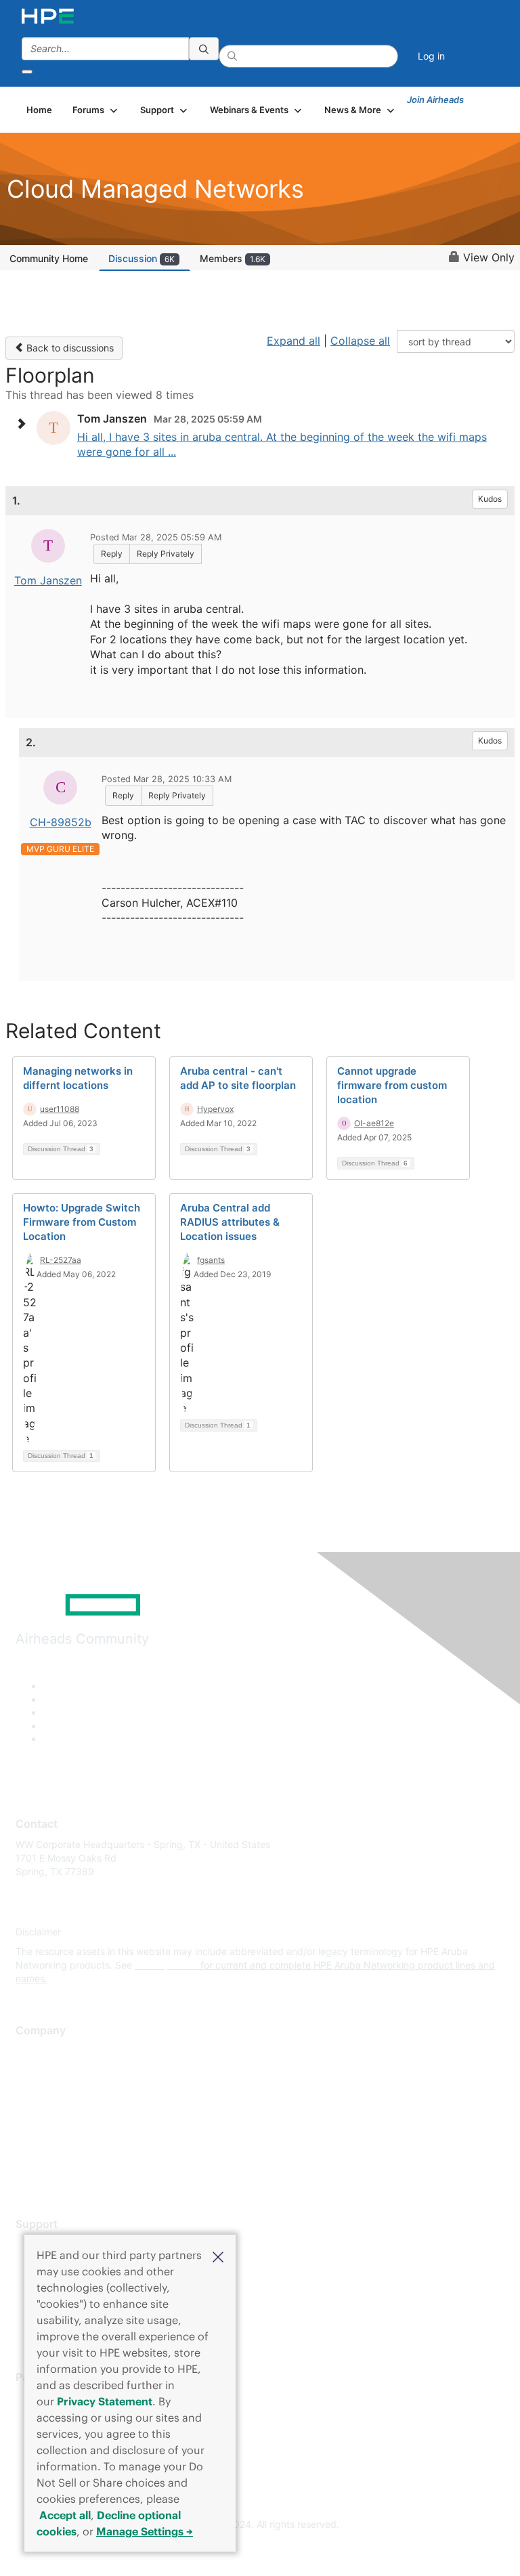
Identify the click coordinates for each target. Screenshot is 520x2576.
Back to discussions (69, 348)
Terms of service (52, 2152)
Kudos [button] (490, 499)
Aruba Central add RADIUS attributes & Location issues (230, 1222)
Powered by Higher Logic (260, 2549)
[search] (204, 49)
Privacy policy (47, 2131)
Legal (28, 2171)
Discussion (142, 258)
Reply (112, 554)
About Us (36, 2052)
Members (233, 258)
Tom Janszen (48, 580)
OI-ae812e (374, 1123)
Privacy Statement (105, 2401)
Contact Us (40, 2091)
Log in (431, 56)
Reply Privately (166, 554)
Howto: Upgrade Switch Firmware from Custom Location (82, 1222)
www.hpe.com (166, 1965)
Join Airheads (435, 100)
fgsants (211, 1260)
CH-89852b (61, 822)
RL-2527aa (61, 1260)
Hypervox (215, 1109)
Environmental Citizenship (72, 2111)
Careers (33, 2071)
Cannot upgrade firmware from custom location (392, 1085)
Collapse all (360, 341)
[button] (218, 2256)
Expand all (294, 341)
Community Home (49, 258)
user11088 (60, 1109)
